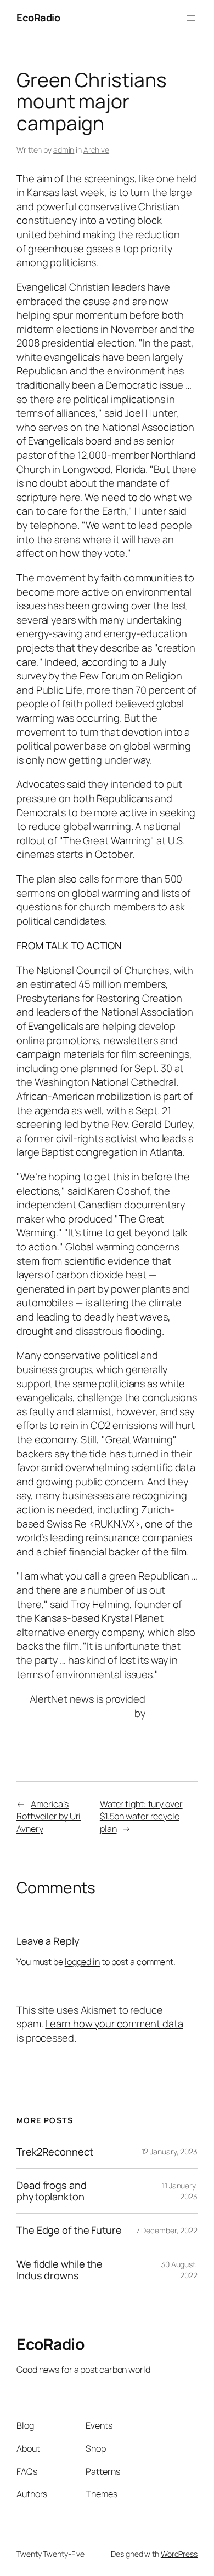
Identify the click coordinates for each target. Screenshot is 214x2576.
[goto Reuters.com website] (177, 1706)
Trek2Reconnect (55, 2152)
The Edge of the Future (69, 2230)
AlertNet (48, 1699)
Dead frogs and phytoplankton (52, 2191)
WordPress (179, 2554)
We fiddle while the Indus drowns (60, 2270)
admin (64, 150)
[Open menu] (191, 18)
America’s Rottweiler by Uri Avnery (49, 1816)
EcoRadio (38, 18)
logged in (82, 1962)
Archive (96, 150)
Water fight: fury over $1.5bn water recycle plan (141, 1816)
